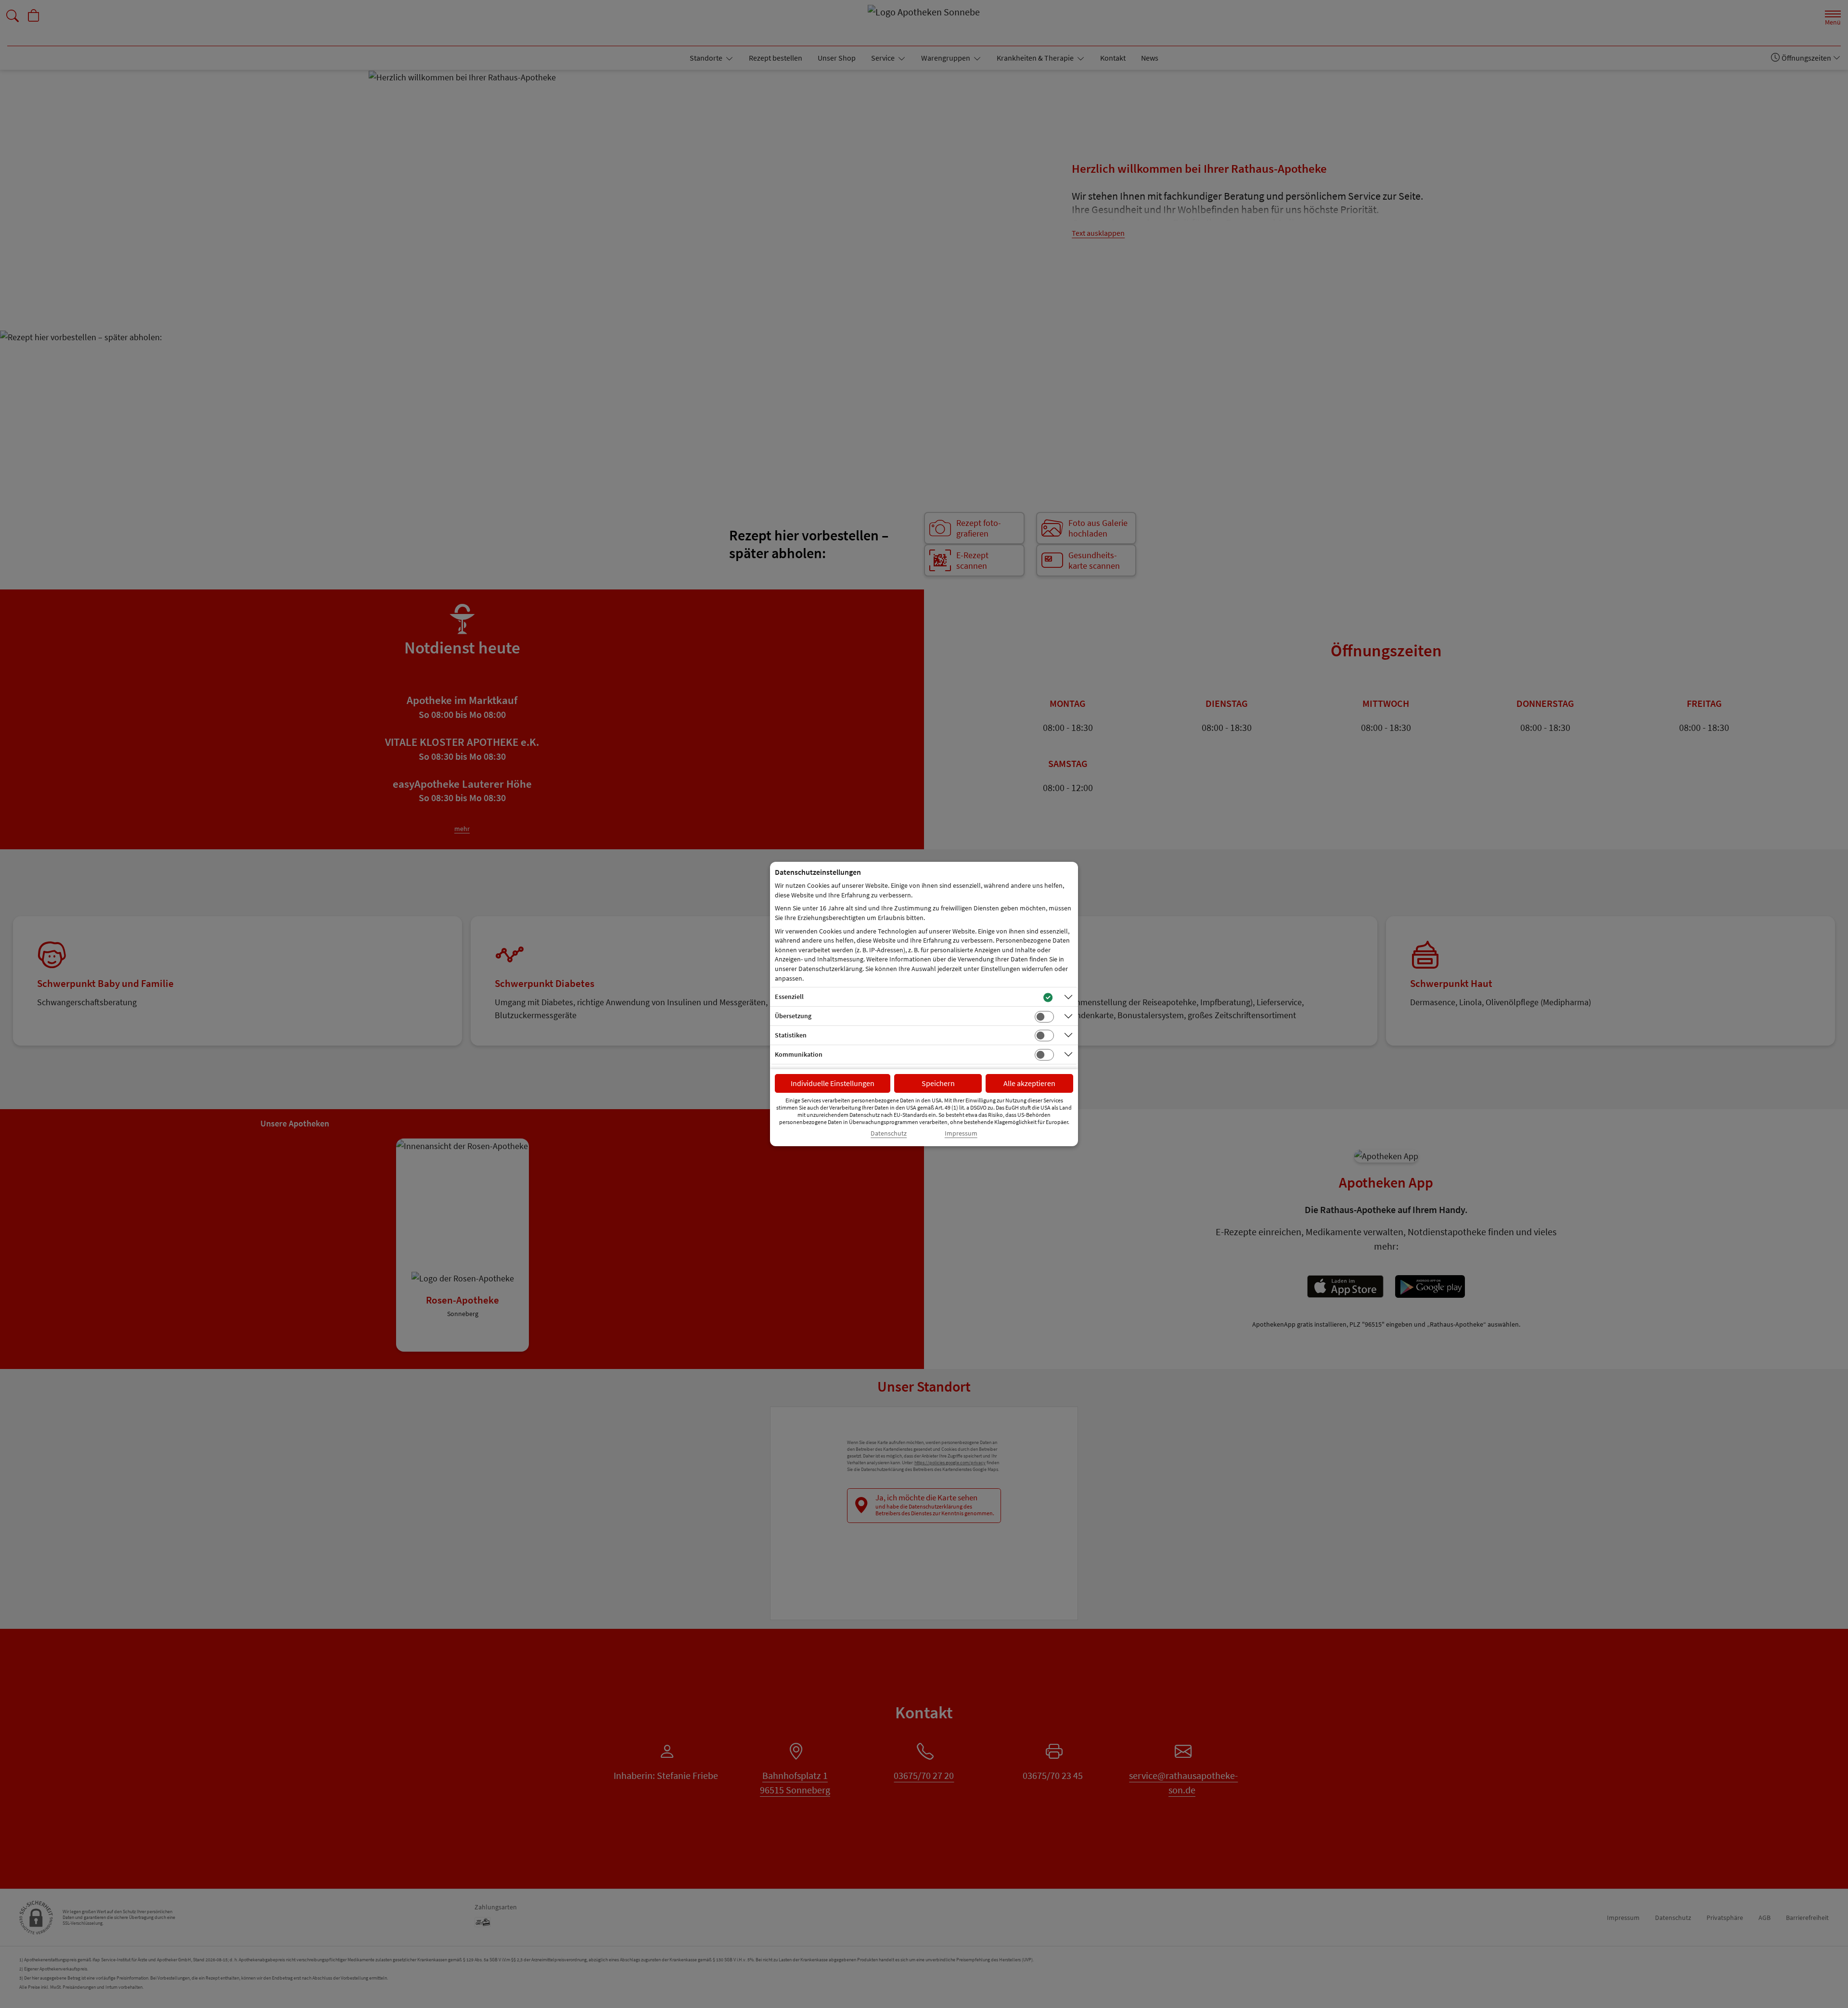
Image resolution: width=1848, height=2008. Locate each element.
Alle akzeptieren (1029, 1083)
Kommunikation (799, 1054)
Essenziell (789, 997)
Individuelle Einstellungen (833, 1083)
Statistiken (791, 1035)
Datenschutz (889, 1133)
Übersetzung (793, 1016)
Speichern (938, 1083)
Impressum (961, 1133)
